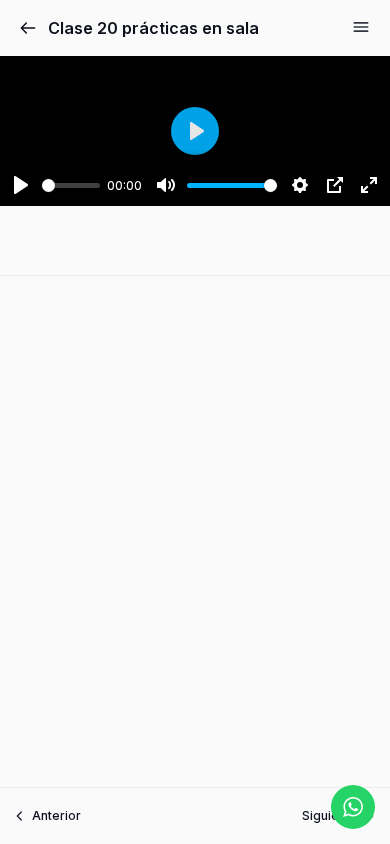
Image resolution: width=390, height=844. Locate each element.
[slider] (71, 185)
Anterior (56, 815)
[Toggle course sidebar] (361, 27)
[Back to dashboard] (28, 28)
